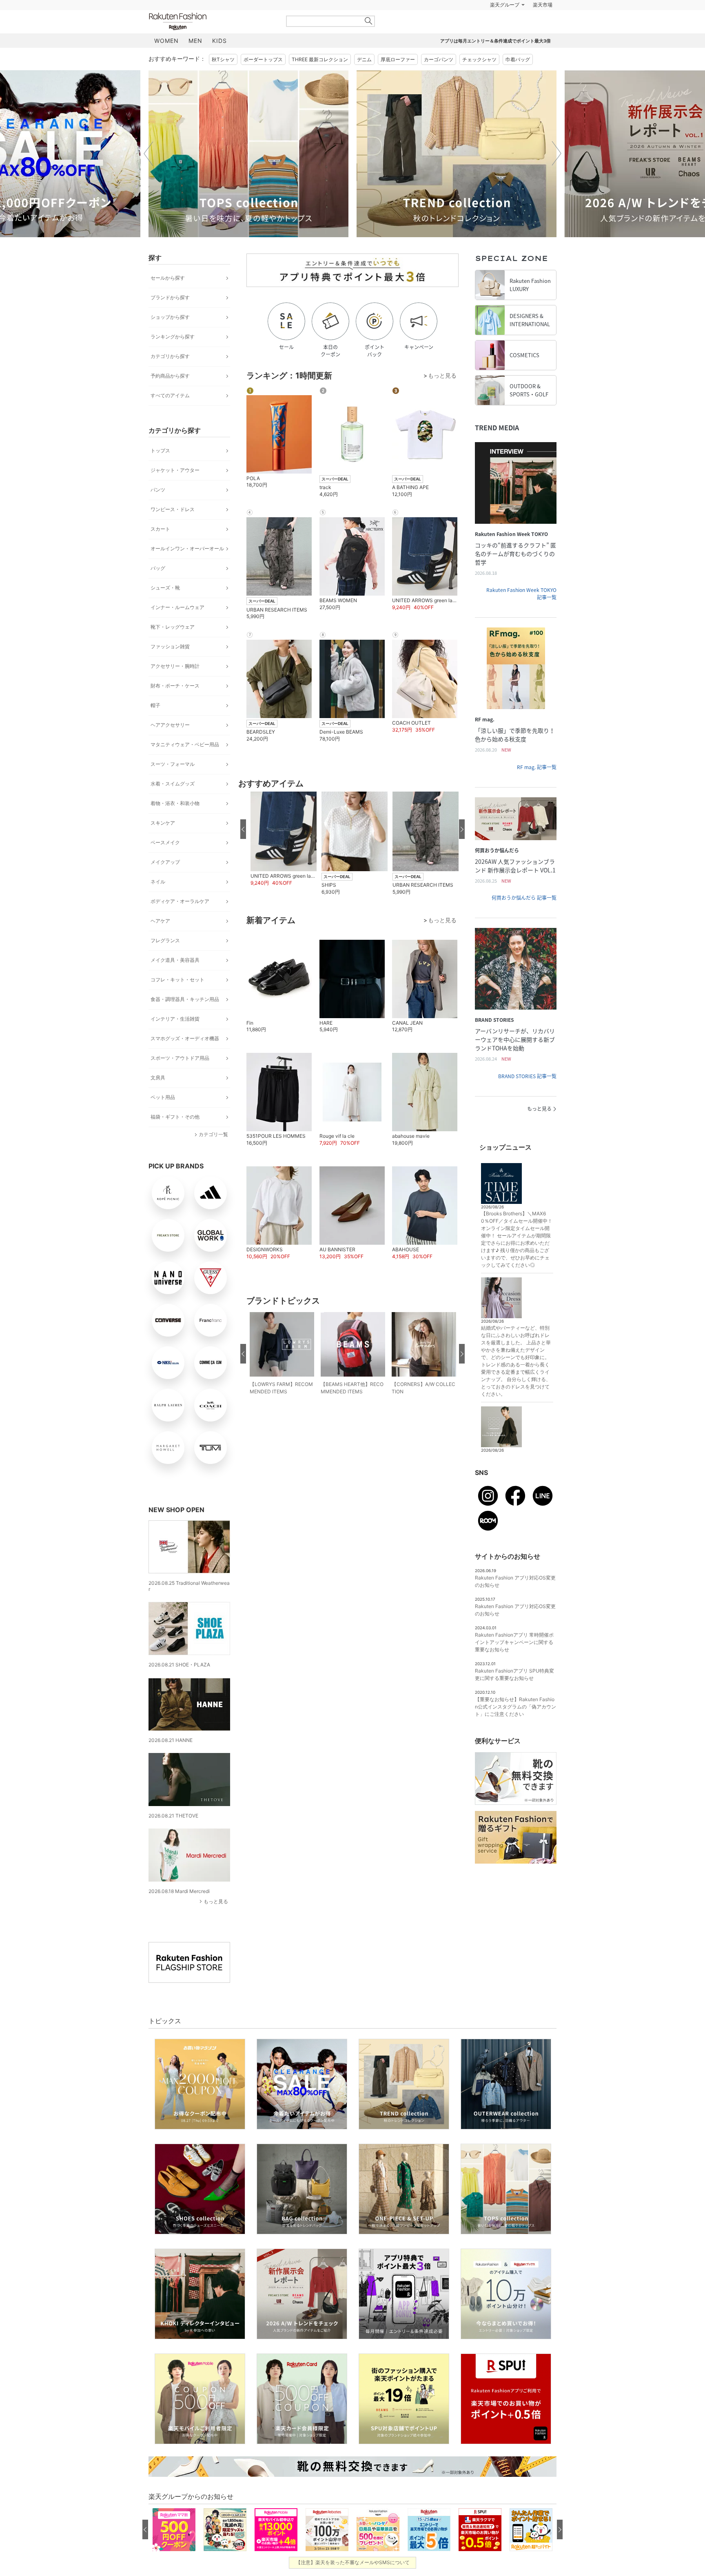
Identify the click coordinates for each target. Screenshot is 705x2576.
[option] (248, 174)
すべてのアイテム (170, 416)
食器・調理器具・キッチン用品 (185, 1020)
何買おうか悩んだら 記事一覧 (524, 918)
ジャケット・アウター (175, 491)
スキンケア (163, 843)
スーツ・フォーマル (173, 784)
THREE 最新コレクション (320, 80)
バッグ (158, 588)
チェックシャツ (479, 80)
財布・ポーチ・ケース (175, 706)
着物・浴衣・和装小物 (175, 824)
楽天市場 (543, 25)
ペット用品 (163, 1118)
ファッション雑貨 (170, 667)
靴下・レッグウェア (173, 647)
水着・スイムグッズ (173, 804)
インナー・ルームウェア (177, 628)
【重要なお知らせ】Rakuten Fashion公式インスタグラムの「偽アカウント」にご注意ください (515, 1727)
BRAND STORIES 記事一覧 (527, 1097)
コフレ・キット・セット (177, 1000)
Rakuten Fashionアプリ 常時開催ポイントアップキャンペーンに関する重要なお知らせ (514, 1663)
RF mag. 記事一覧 (537, 787)
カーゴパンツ (439, 80)
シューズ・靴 (165, 608)
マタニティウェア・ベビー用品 (185, 765)
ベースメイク (165, 863)
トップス (160, 471)
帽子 (155, 726)
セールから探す (168, 298)
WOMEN (166, 61)
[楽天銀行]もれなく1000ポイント (446, 25)
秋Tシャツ (223, 80)
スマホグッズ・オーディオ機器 (185, 1059)
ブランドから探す (170, 318)
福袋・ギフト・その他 (175, 1137)
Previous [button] (149, 174)
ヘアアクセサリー (170, 745)
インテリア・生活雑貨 (175, 1039)
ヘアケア (160, 941)
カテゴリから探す (170, 377)
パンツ (158, 510)
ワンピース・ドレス (173, 530)
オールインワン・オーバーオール (187, 569)
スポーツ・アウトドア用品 (180, 1078)
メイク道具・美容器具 (175, 980)
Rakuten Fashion (212, 42)
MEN (195, 61)
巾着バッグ (518, 80)
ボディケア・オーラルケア (180, 922)
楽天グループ (505, 25)
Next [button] (556, 174)
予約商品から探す (170, 396)
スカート (160, 549)
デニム (364, 80)
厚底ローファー (398, 80)
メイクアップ (165, 882)
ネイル (158, 902)
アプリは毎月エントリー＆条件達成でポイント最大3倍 (495, 61)
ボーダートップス (263, 80)
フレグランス (165, 961)
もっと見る (216, 1922)
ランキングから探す (173, 357)
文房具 (158, 1098)
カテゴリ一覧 (213, 1155)
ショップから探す (170, 337)
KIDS (219, 61)
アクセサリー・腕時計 (175, 686)
